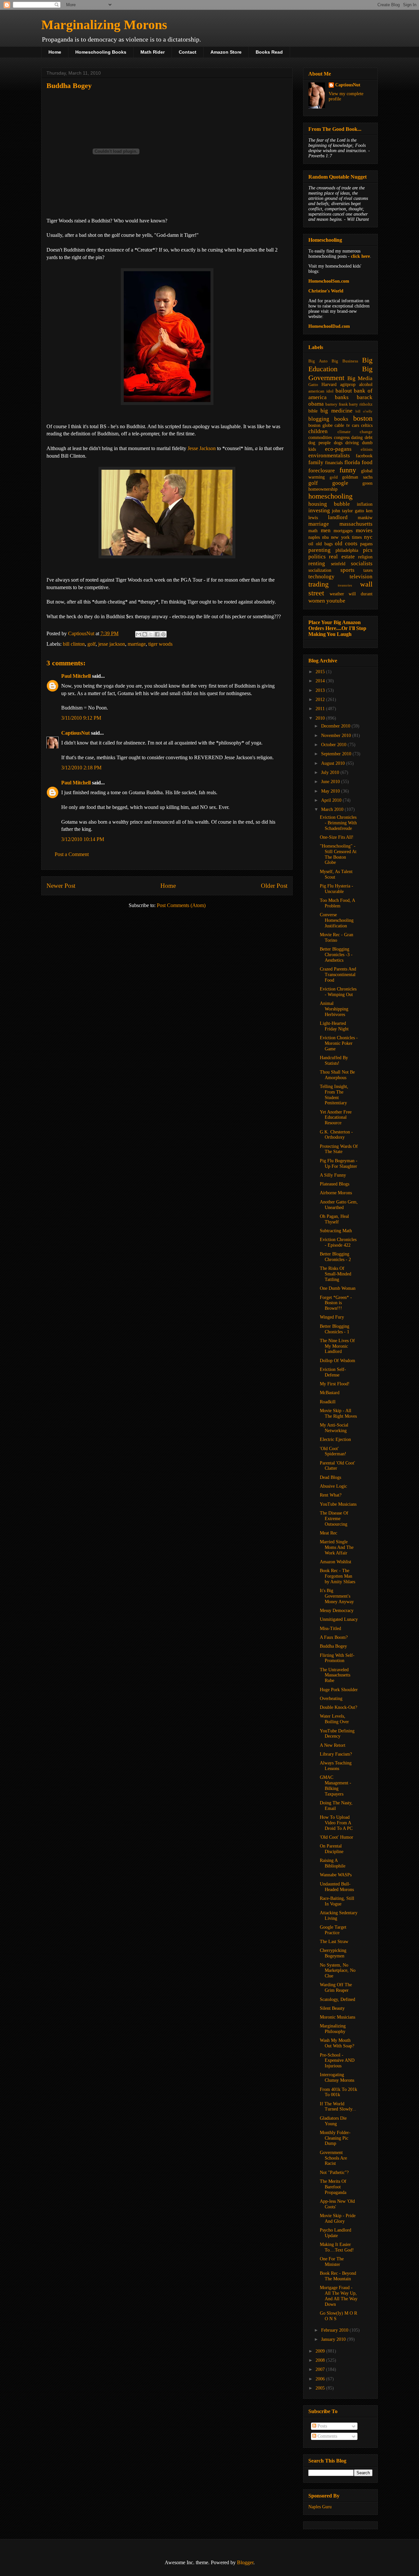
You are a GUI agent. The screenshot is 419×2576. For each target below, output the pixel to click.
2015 (321, 672)
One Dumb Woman (338, 1288)
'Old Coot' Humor (337, 1837)
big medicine (336, 411)
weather (337, 594)
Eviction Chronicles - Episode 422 (338, 1242)
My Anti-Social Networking (334, 1428)
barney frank (337, 404)
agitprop (348, 385)
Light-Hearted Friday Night (334, 1026)
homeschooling (330, 496)
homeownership (323, 489)
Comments (327, 2436)
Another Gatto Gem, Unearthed (339, 1205)
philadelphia (347, 550)
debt (369, 438)
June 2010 (331, 782)
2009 (321, 2351)
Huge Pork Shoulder (339, 1690)
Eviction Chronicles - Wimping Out (338, 992)
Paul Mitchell (76, 676)
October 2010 (334, 745)
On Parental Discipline (332, 1849)
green (367, 483)
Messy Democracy (337, 1611)
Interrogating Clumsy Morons (337, 2077)
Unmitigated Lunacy (339, 1619)
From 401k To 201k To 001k (338, 2092)
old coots (346, 543)
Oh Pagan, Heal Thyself (334, 1219)
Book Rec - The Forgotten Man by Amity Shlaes (337, 1576)
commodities (320, 438)
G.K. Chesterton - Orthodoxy (336, 1135)
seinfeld (338, 564)
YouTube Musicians (338, 1504)
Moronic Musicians (337, 2017)
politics (317, 557)
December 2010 (336, 726)
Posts (322, 2426)
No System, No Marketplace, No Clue (338, 1971)
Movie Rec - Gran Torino (337, 938)
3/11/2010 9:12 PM (81, 718)
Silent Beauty (332, 2008)
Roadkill (328, 1402)
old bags (324, 544)
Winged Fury (332, 1317)
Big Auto (318, 361)
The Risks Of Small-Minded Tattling (336, 1274)
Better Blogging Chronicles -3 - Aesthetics (336, 955)
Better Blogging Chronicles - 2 (335, 1257)
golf (91, 644)
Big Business (345, 361)
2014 (321, 681)
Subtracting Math (336, 1231)
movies (364, 530)
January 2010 (334, 2339)
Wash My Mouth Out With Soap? (337, 2043)
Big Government (340, 373)
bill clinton (74, 644)
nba (325, 537)
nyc (368, 537)
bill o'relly (364, 411)
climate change (355, 432)
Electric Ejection (335, 1439)
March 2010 (333, 809)
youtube (336, 601)
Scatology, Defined (337, 1999)
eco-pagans (338, 449)
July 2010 (331, 772)
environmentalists (329, 456)
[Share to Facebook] (157, 634)
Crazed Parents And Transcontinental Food (338, 975)
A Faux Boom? (334, 1637)
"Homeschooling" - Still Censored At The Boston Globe (338, 854)
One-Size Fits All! (337, 837)
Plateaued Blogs (335, 1184)
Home (55, 52)
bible (313, 411)
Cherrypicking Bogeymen (333, 1953)
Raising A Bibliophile (333, 1863)
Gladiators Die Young (333, 2121)
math (313, 531)
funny (348, 470)
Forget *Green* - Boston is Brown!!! (336, 1303)
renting (317, 563)
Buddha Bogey (333, 1646)
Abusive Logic (333, 1486)
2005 (321, 2388)
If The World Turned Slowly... (338, 2107)
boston (363, 418)
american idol (321, 391)
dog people (319, 443)
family (316, 462)
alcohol (366, 385)
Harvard (329, 385)
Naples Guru (320, 2507)
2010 (321, 718)
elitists (367, 449)
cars (355, 425)
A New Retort (333, 1745)
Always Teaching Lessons (336, 1766)
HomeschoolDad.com (329, 326)
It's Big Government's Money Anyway (337, 1596)
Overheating (331, 1699)
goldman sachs (357, 477)
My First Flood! (335, 1384)
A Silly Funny (333, 1175)
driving (352, 443)
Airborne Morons (336, 1193)
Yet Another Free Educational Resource (336, 1118)
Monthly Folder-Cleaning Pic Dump (335, 2138)
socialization (320, 570)
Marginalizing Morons (104, 25)
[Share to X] (151, 634)
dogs (338, 443)
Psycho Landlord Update (336, 2233)
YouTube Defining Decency (337, 1734)
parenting (319, 550)
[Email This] (138, 634)
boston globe (320, 425)
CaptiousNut (75, 733)
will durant (361, 594)
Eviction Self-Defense (333, 1372)
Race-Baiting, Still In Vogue (337, 1901)
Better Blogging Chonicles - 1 (335, 1329)
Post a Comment (72, 854)
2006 (321, 2379)
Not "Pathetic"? (334, 2173)
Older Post (274, 886)
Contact (188, 52)
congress (342, 438)
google (340, 483)
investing (319, 510)
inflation (365, 504)
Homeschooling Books (101, 52)
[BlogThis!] (145, 634)
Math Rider (153, 52)
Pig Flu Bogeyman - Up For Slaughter (339, 1164)
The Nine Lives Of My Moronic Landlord (337, 1346)
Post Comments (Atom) (181, 905)
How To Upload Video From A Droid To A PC (336, 1823)
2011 (321, 709)
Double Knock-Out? (338, 1707)
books (341, 419)
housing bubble (329, 504)
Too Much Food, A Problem (337, 903)
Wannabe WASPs (336, 1875)
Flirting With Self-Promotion (337, 1658)
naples (314, 537)
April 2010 (332, 800)
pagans (366, 544)
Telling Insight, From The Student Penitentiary (334, 1095)
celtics (367, 425)
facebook (364, 456)
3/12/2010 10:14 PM (83, 839)
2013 (321, 690)
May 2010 (331, 791)
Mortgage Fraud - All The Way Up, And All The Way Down (339, 2296)
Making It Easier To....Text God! (337, 2247)
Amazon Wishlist (336, 1562)
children (318, 431)
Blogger (245, 2562)
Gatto (313, 385)
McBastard (330, 1393)
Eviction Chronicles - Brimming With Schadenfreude (338, 823)
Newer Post (61, 886)
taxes (368, 570)
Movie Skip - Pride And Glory (338, 2218)
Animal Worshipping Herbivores (334, 1009)
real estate (342, 557)
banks (342, 397)
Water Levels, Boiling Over (334, 1719)
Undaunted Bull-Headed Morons (337, 1887)
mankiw (365, 518)
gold (334, 477)
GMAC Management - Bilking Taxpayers (336, 1786)
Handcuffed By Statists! (334, 1060)
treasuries (345, 585)
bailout (344, 391)
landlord (338, 517)
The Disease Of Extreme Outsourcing (334, 1519)
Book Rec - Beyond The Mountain (338, 2276)
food (367, 462)
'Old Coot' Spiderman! (333, 1451)
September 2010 (337, 754)
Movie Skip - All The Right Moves (338, 1413)
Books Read (269, 52)
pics (368, 550)
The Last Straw (334, 1942)
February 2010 (335, 2330)
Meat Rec (328, 1533)
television (361, 577)
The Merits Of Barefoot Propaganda (333, 2187)
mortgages (343, 531)
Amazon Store (226, 52)
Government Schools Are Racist (333, 2158)
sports (347, 570)
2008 (321, 2360)
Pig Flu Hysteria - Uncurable (337, 889)
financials (334, 463)
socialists (362, 563)
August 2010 (334, 763)
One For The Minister (332, 2262)
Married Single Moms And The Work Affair (337, 1547)
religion (365, 557)
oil (311, 544)
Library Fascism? (336, 1754)
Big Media (360, 378)
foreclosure (322, 471)
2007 (321, 2369)
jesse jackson (112, 644)
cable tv (342, 425)
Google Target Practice (333, 1930)
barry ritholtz (361, 404)
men (326, 530)
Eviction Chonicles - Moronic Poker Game (339, 1043)
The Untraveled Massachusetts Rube (335, 1675)
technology (321, 577)
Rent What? (331, 1495)
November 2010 (337, 736)
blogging (319, 419)
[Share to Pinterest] (163, 634)
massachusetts (356, 524)
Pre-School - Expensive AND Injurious (337, 2061)
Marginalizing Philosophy (333, 2029)
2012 (321, 700)
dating (357, 438)
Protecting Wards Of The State (339, 1149)
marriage (137, 644)
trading (319, 584)
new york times (346, 537)
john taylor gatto (348, 511)
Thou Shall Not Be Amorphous (337, 1075)
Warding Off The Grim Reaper (336, 1988)
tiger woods (160, 644)
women (317, 601)
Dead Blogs (330, 1477)
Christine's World (326, 291)
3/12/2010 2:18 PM (81, 768)
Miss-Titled (330, 1629)
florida (352, 462)
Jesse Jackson (202, 448)
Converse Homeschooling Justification (337, 920)
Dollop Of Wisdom (337, 1361)
